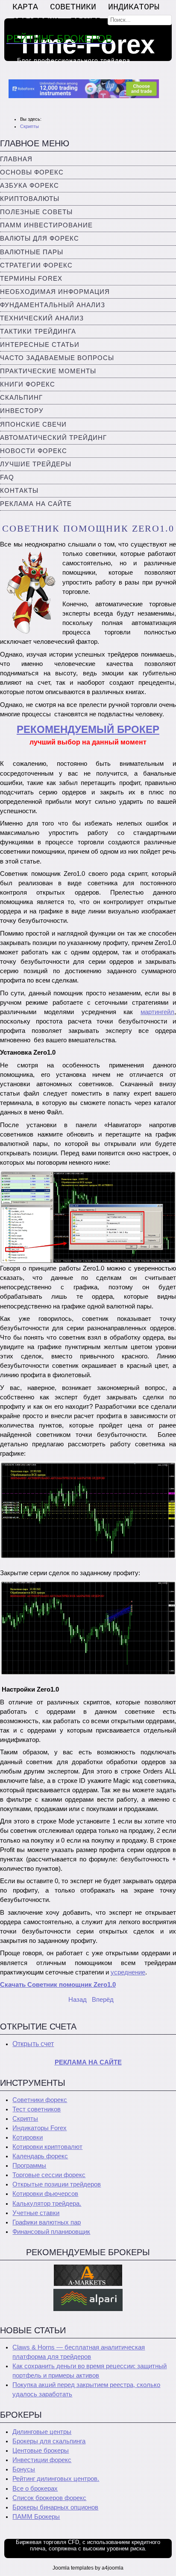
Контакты (19, 491)
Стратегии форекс (36, 265)
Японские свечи (33, 424)
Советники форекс (40, 2100)
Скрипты (25, 2119)
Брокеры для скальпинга (49, 2441)
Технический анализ (42, 318)
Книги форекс (28, 384)
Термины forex (31, 279)
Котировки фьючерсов (45, 2194)
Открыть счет (33, 2044)
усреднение (128, 1972)
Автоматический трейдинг (53, 438)
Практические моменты (48, 371)
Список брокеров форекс (49, 2498)
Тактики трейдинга (38, 331)
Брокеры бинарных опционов (55, 2507)
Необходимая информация (55, 292)
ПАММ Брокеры (36, 2517)
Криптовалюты (30, 199)
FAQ (7, 477)
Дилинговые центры (42, 2432)
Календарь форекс (40, 2156)
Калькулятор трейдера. (47, 2204)
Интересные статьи (40, 345)
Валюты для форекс (40, 238)
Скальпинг (21, 398)
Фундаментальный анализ (53, 305)
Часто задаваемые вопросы (57, 358)
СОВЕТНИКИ (73, 7)
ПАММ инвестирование (46, 225)
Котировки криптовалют (47, 2147)
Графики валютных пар (47, 2222)
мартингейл (157, 1012)
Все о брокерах (35, 2489)
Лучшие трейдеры (36, 464)
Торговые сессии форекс (49, 2175)
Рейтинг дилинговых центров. (56, 2479)
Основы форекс (32, 172)
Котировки (28, 2137)
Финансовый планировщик (51, 2232)
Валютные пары (32, 252)
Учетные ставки (36, 2213)
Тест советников (37, 2109)
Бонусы (24, 2469)
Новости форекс (34, 451)
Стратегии (35, 21)
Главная (16, 159)
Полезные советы (36, 212)
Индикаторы (134, 7)
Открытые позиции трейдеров (57, 2184)
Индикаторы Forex (40, 2128)
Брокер (86, 21)
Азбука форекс (29, 186)
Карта (25, 7)
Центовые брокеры (41, 2451)
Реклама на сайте (36, 504)
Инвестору (22, 411)
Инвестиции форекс (42, 2460)
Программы (29, 2166)
